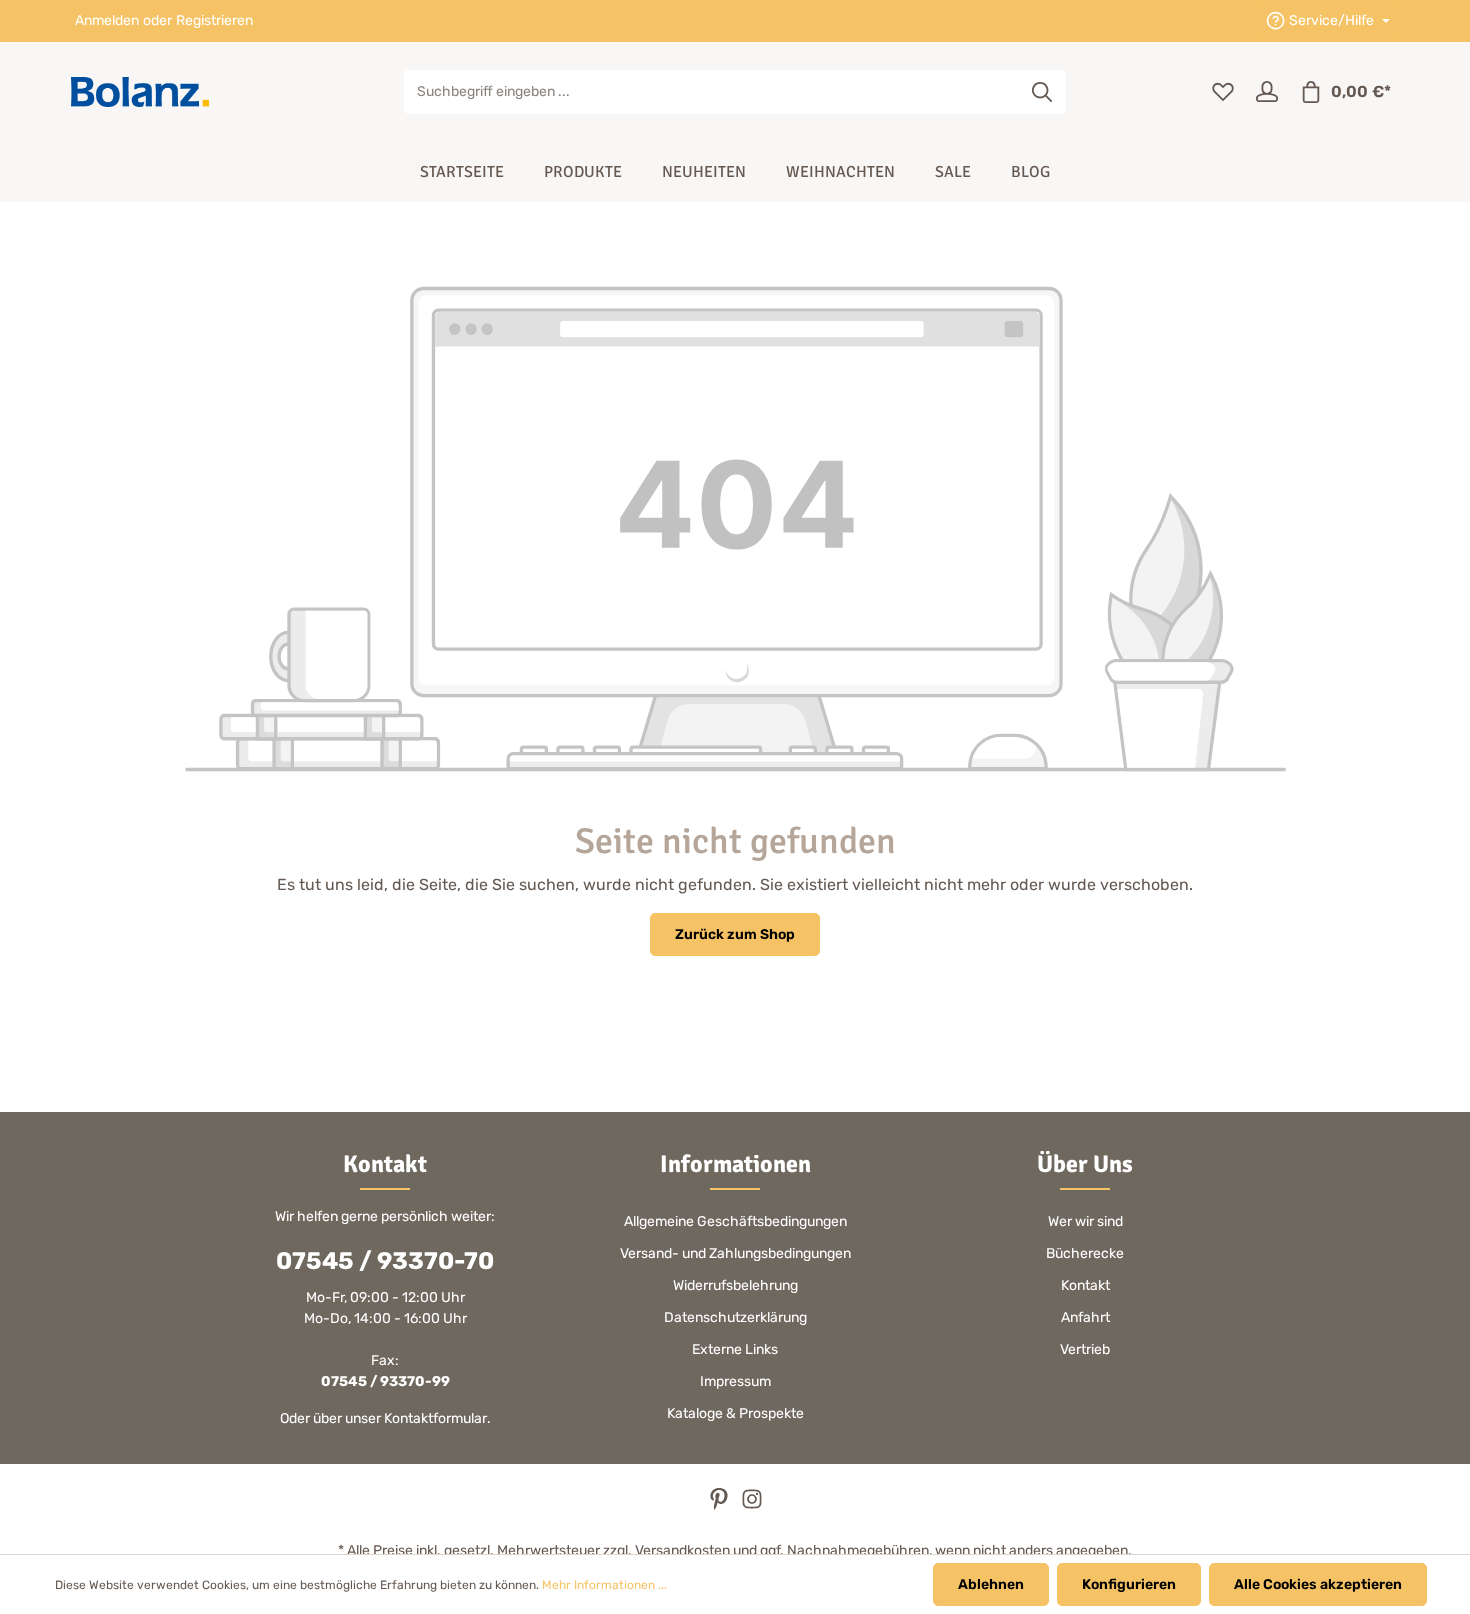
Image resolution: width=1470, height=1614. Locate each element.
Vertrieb (1085, 1349)
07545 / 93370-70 (385, 1261)
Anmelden (107, 21)
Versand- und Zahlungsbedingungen (735, 1253)
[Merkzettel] (1223, 92)
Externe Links (735, 1349)
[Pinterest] (720, 1505)
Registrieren (214, 21)
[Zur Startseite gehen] (140, 92)
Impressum (735, 1381)
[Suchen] (1042, 92)
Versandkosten (682, 1550)
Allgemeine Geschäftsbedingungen (735, 1221)
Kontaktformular (435, 1418)
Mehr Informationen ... (604, 1585)
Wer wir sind (1085, 1221)
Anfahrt (1085, 1317)
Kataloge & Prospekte (735, 1413)
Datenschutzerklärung (735, 1317)
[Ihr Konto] (1267, 92)
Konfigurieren (1129, 1584)
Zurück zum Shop (735, 934)
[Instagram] (752, 1505)
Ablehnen (991, 1584)
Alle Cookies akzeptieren (1318, 1584)
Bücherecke (1085, 1253)
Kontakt (1085, 1285)
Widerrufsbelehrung (735, 1285)
